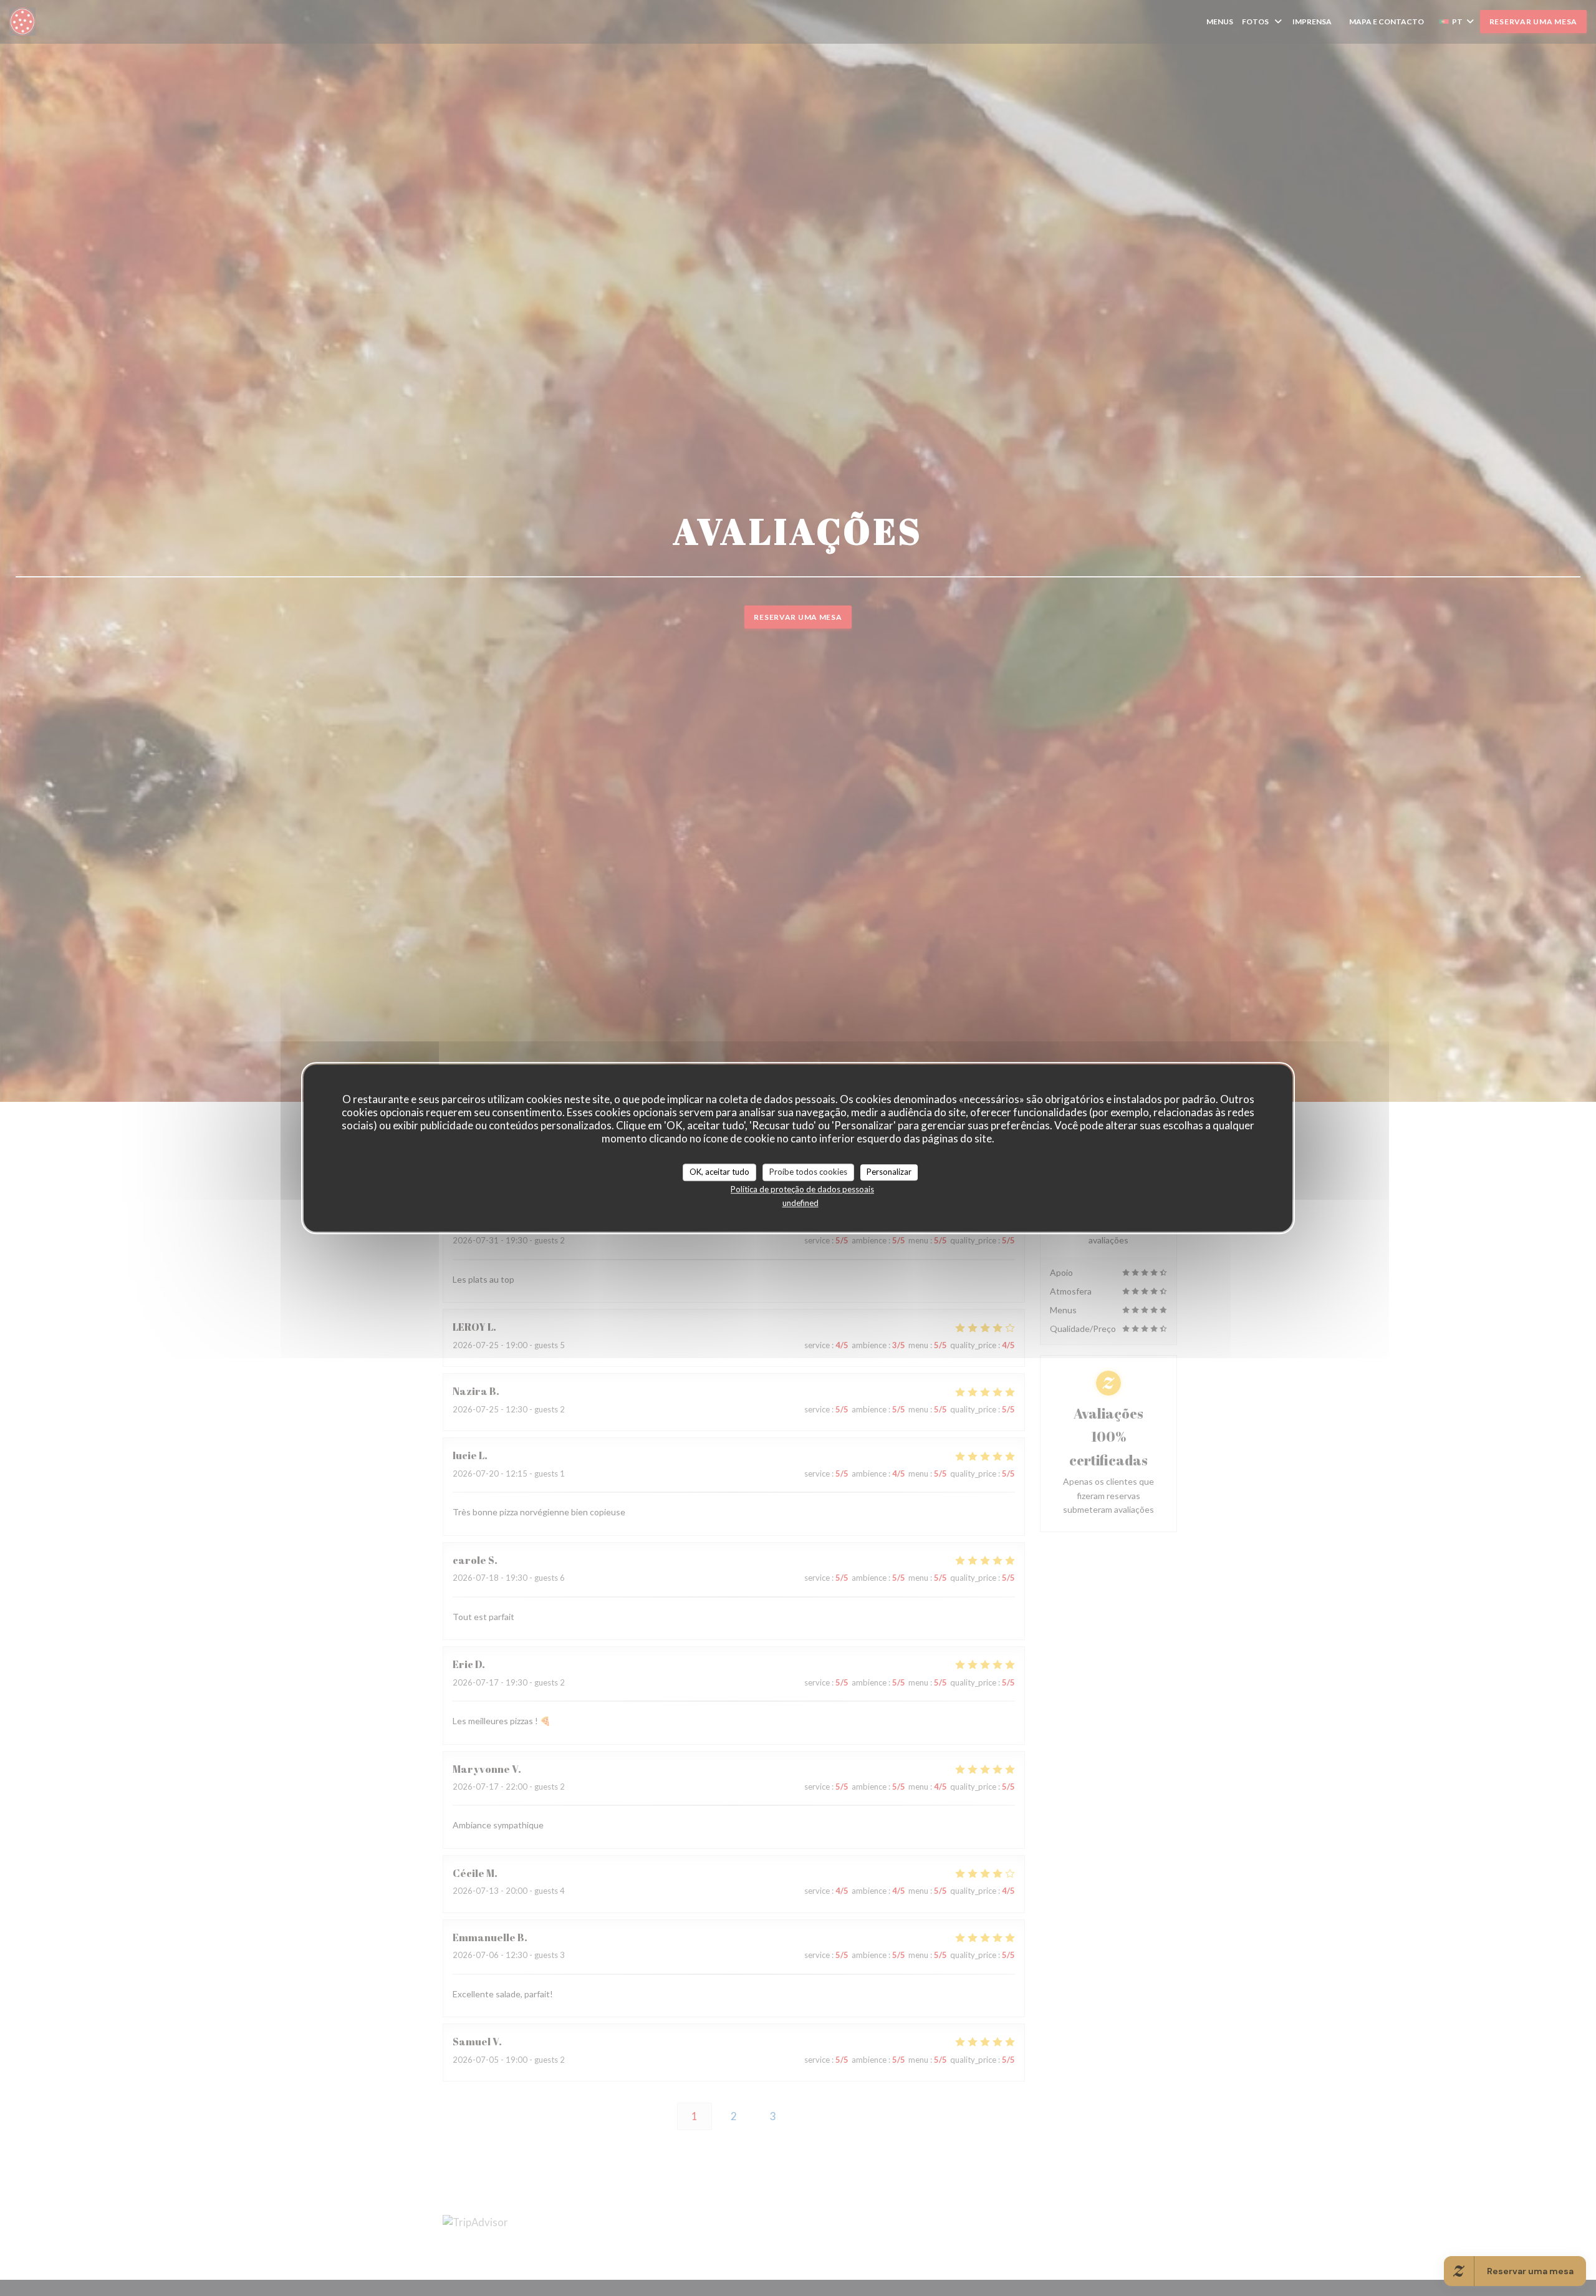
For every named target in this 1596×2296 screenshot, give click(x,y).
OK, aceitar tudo (719, 1172)
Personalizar (889, 1172)
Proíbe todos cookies (808, 1172)
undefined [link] (800, 1203)
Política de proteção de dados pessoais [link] (802, 1189)
